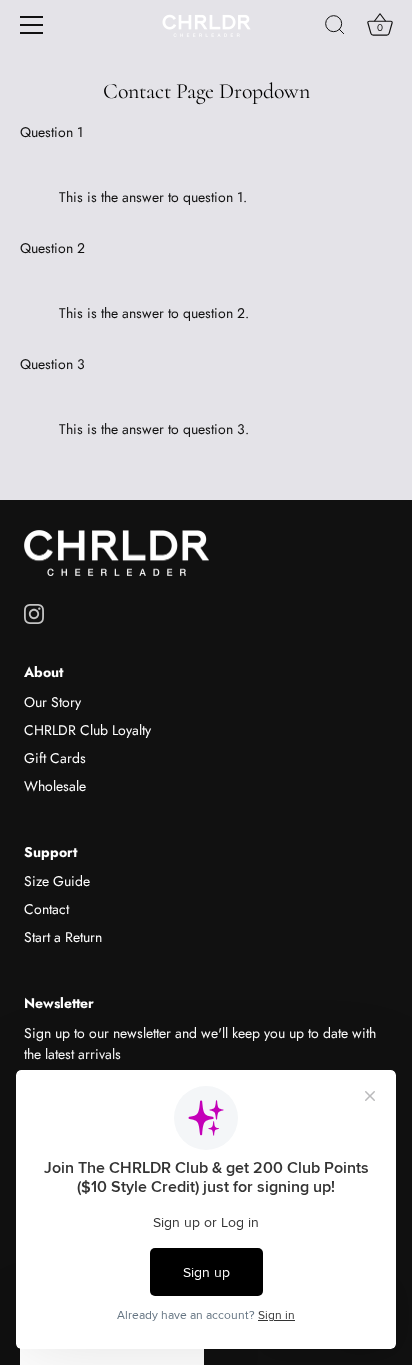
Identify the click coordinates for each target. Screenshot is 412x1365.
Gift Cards (55, 758)
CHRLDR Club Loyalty (87, 730)
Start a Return (63, 937)
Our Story (52, 702)
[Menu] (32, 25)
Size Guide (57, 881)
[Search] (335, 28)
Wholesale (55, 786)
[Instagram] (34, 612)
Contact (46, 909)
